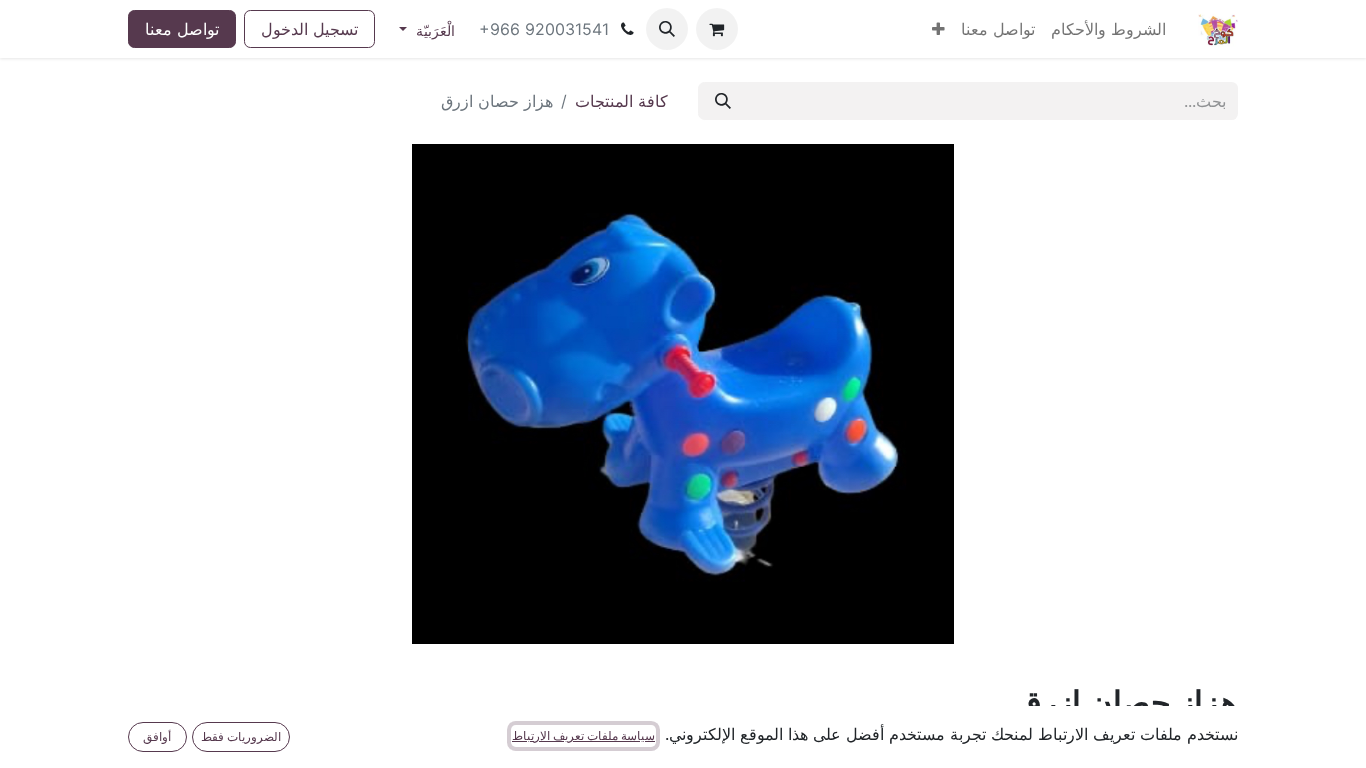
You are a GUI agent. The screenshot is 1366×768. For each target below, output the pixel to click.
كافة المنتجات (621, 101)
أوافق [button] (157, 736)
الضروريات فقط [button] (241, 736)
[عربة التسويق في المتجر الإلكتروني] (717, 29)
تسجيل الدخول (309, 29)
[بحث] (723, 101)
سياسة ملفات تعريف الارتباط (583, 735)
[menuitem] (1108, 29)
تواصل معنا (182, 29)
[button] (667, 29)
